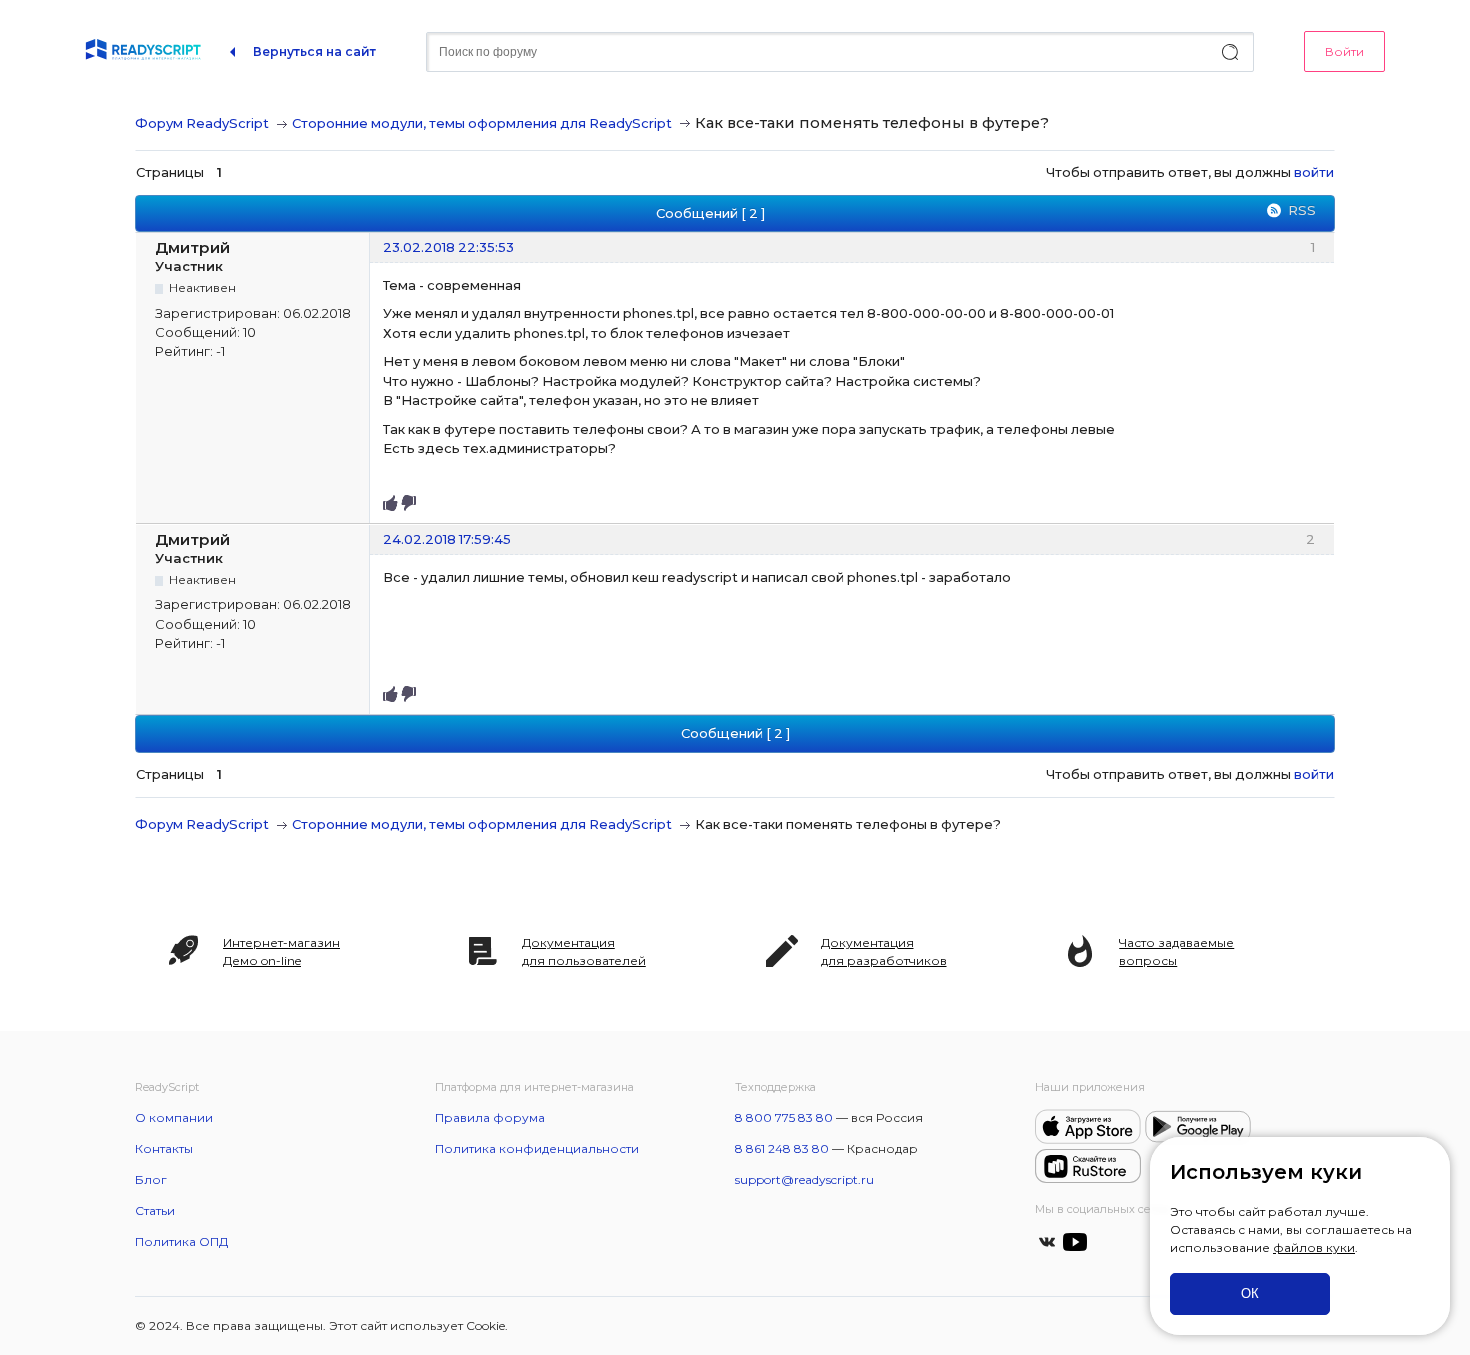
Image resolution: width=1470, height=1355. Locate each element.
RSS (1302, 210)
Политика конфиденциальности (537, 1148)
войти (1314, 172)
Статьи (155, 1210)
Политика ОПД (181, 1241)
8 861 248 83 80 (782, 1148)
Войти (1344, 51)
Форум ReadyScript (202, 123)
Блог (151, 1179)
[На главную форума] (143, 52)
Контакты (164, 1148)
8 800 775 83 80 (784, 1117)
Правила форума (490, 1117)
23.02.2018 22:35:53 (448, 247)
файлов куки (1314, 1247)
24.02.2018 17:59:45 (447, 539)
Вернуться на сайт (314, 51)
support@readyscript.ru (804, 1179)
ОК (1250, 1293)
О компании (174, 1117)
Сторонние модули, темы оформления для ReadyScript (482, 123)
